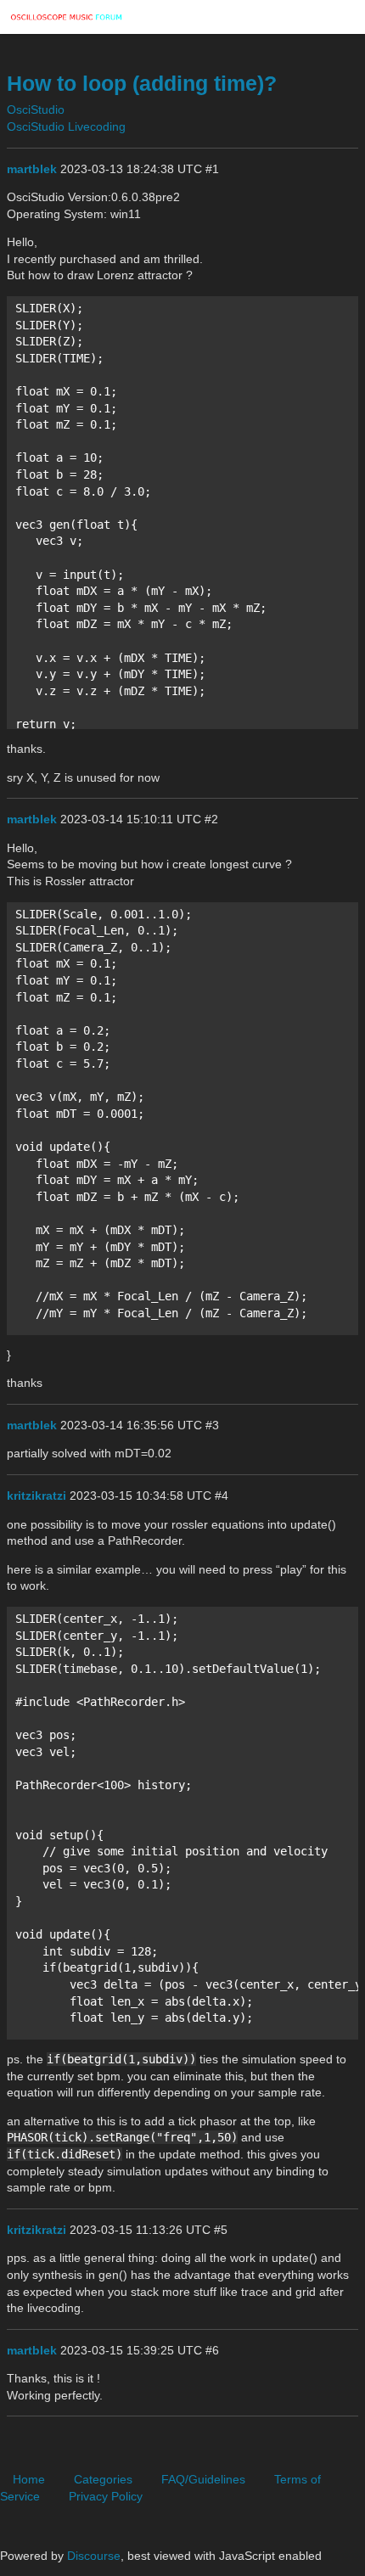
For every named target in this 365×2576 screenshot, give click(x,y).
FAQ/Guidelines (203, 2479)
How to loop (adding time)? (142, 84)
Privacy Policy (106, 2496)
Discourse (94, 2556)
